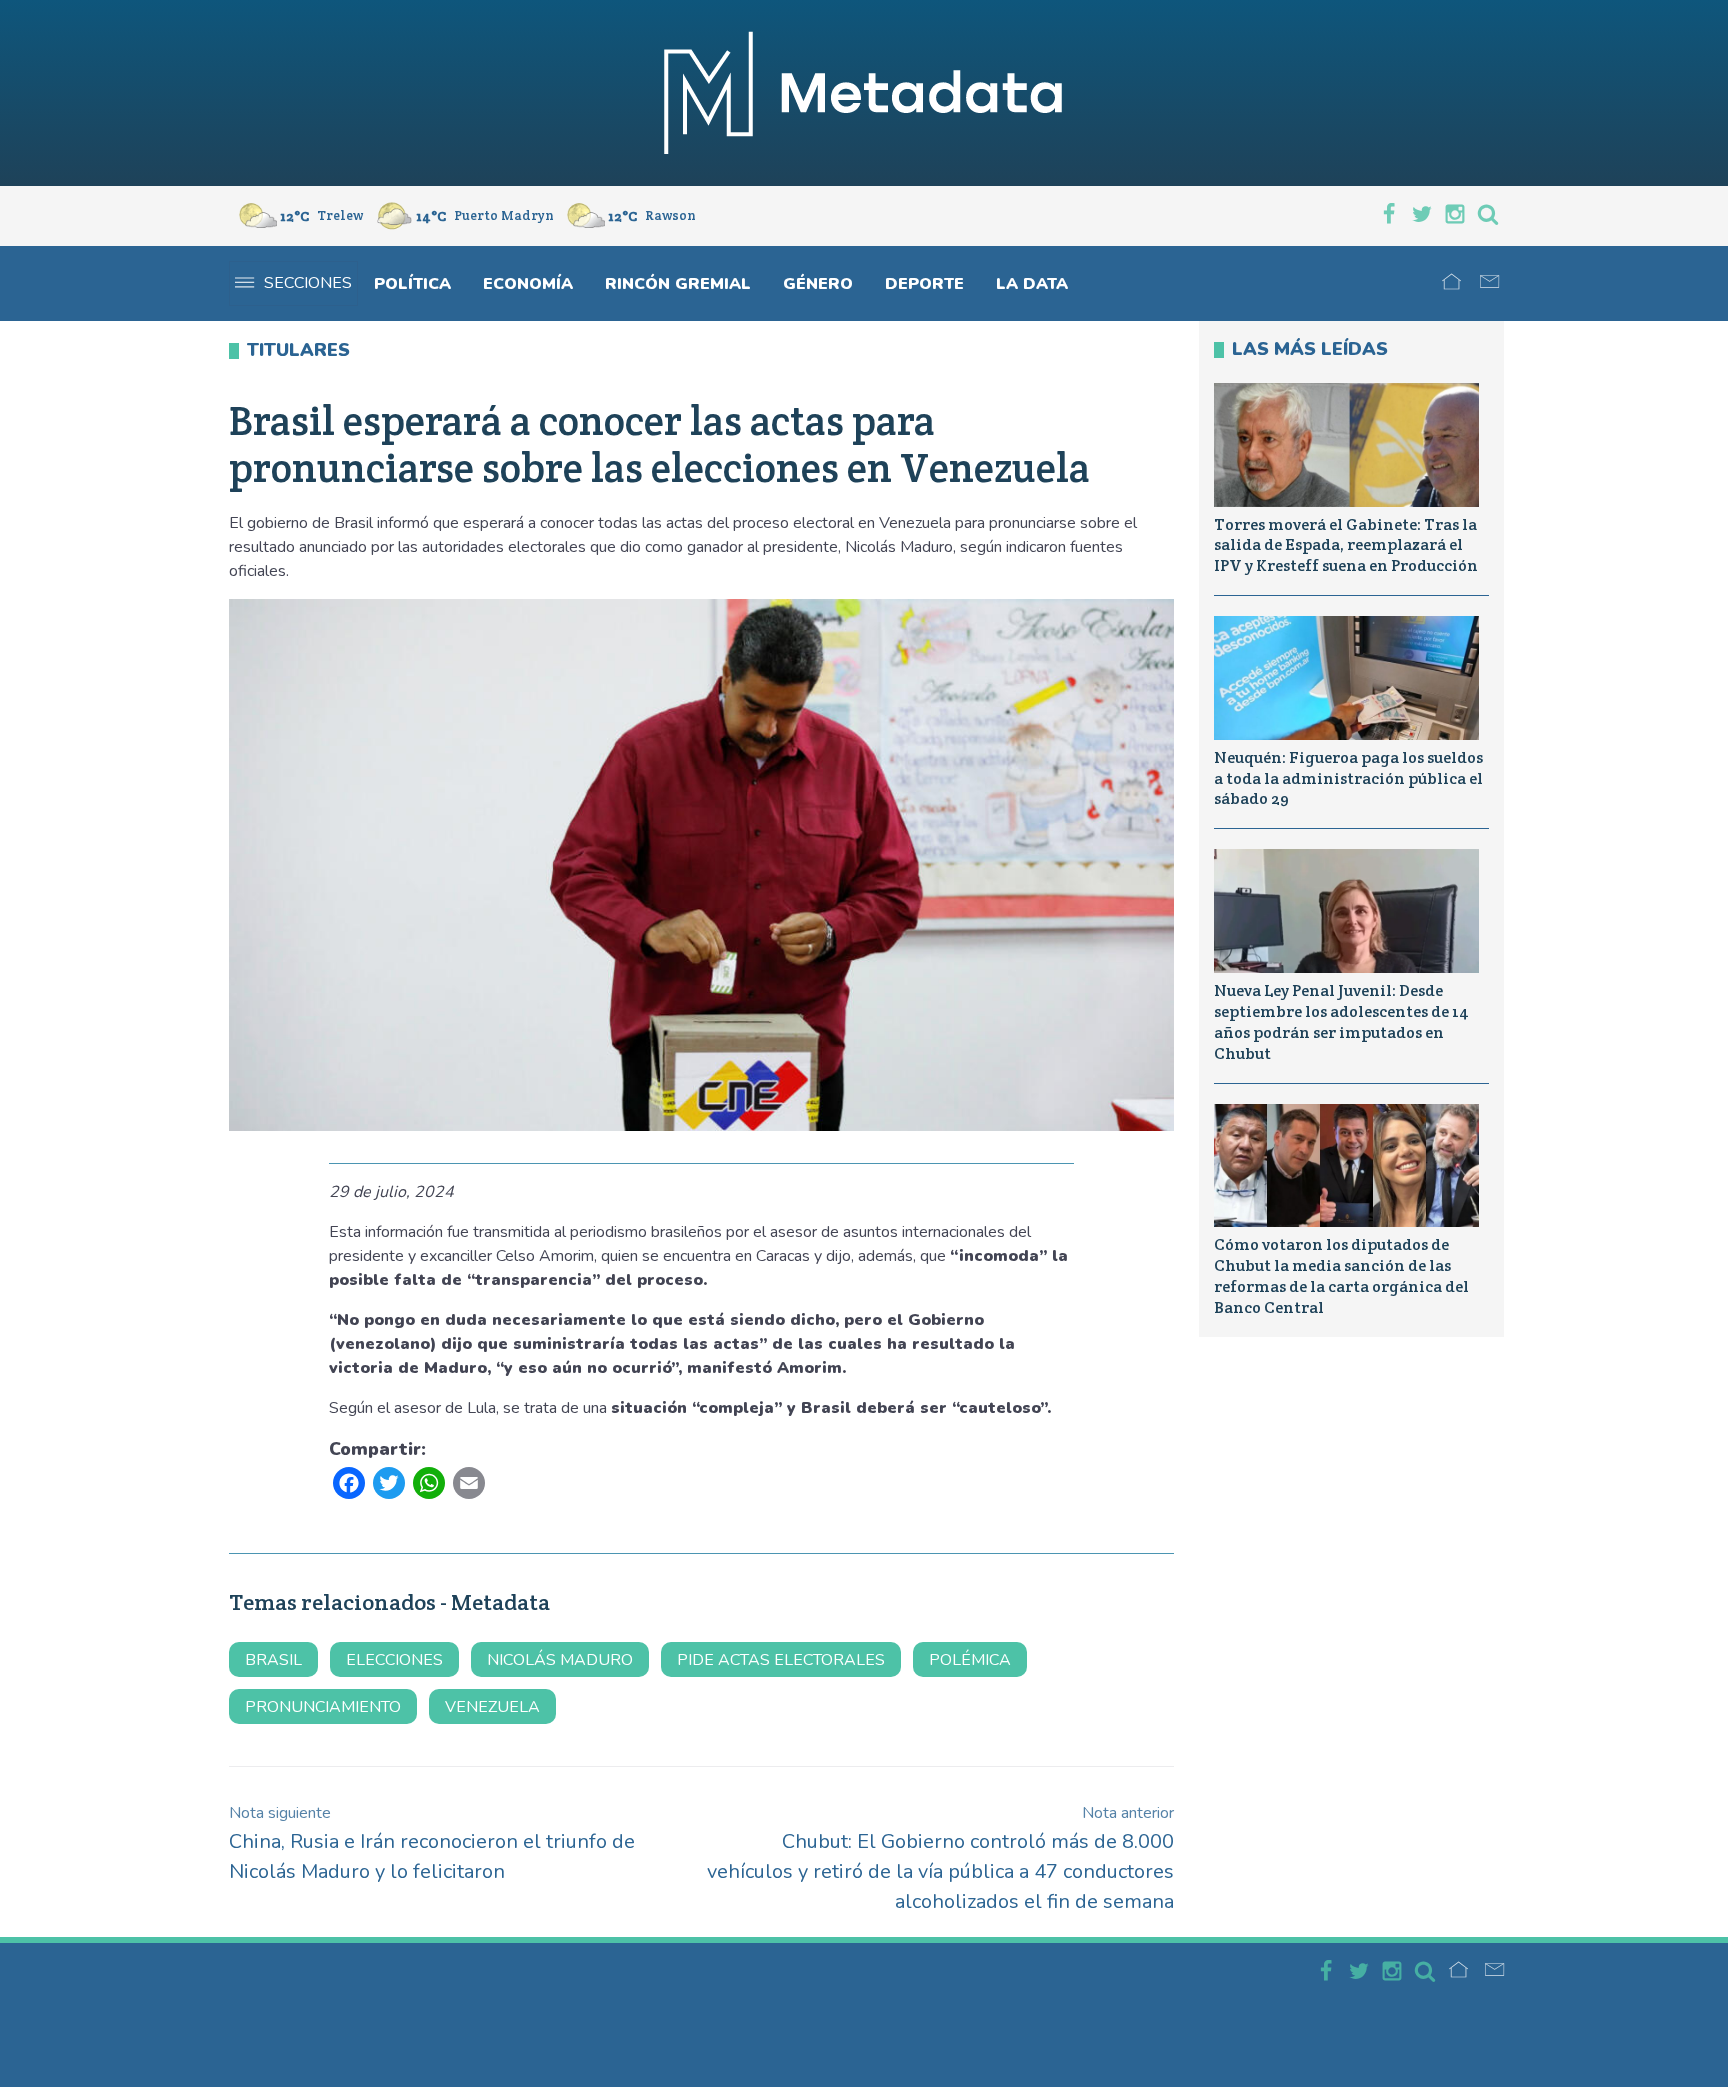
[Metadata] (864, 93)
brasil (273, 1660)
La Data (1032, 284)
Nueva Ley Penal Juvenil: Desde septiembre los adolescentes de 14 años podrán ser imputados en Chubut (1341, 1021)
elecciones (394, 1660)
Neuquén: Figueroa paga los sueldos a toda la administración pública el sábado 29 (1348, 778)
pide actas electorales (781, 1660)
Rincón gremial (678, 284)
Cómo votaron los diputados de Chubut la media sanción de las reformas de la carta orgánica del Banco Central (1341, 1275)
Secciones (308, 283)
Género (818, 284)
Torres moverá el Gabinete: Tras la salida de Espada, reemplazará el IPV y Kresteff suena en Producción (1346, 545)
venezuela (492, 1707)
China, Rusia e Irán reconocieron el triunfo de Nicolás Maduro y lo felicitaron (432, 1843)
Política (412, 284)
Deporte (924, 284)
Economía (528, 284)
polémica (970, 1660)
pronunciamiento (323, 1707)
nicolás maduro (560, 1660)
